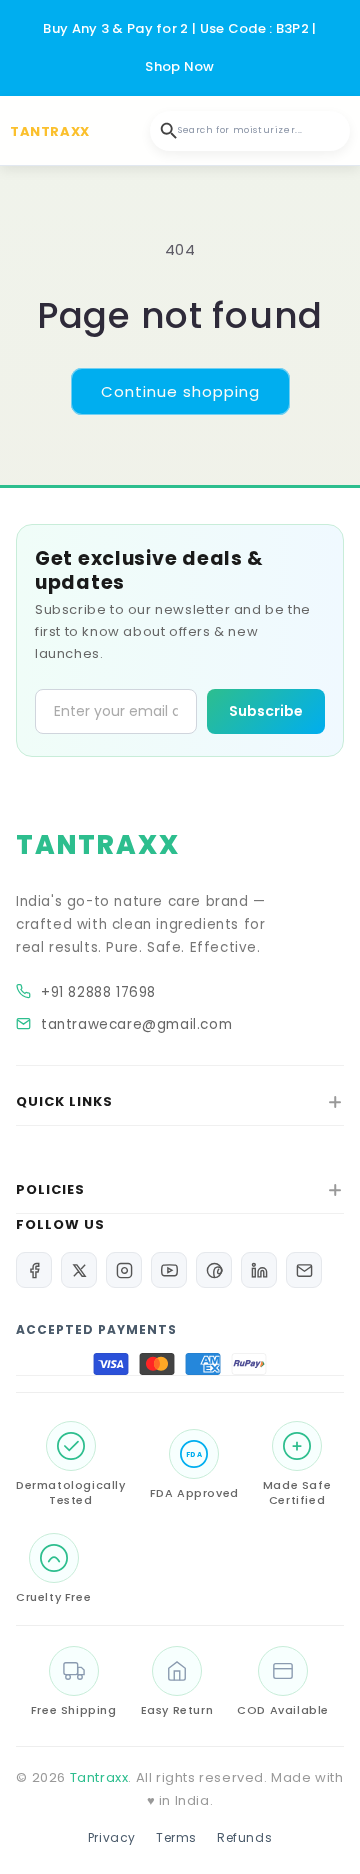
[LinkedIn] (259, 1270)
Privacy (112, 1837)
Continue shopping (180, 391)
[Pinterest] (214, 1270)
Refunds (244, 1837)
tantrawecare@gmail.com (136, 1024)
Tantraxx (99, 1777)
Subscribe (266, 711)
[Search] (169, 131)
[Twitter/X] (79, 1270)
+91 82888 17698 (98, 992)
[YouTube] (169, 1270)
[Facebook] (34, 1270)
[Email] (304, 1270)
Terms (176, 1837)
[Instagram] (124, 1270)
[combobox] (250, 131)
